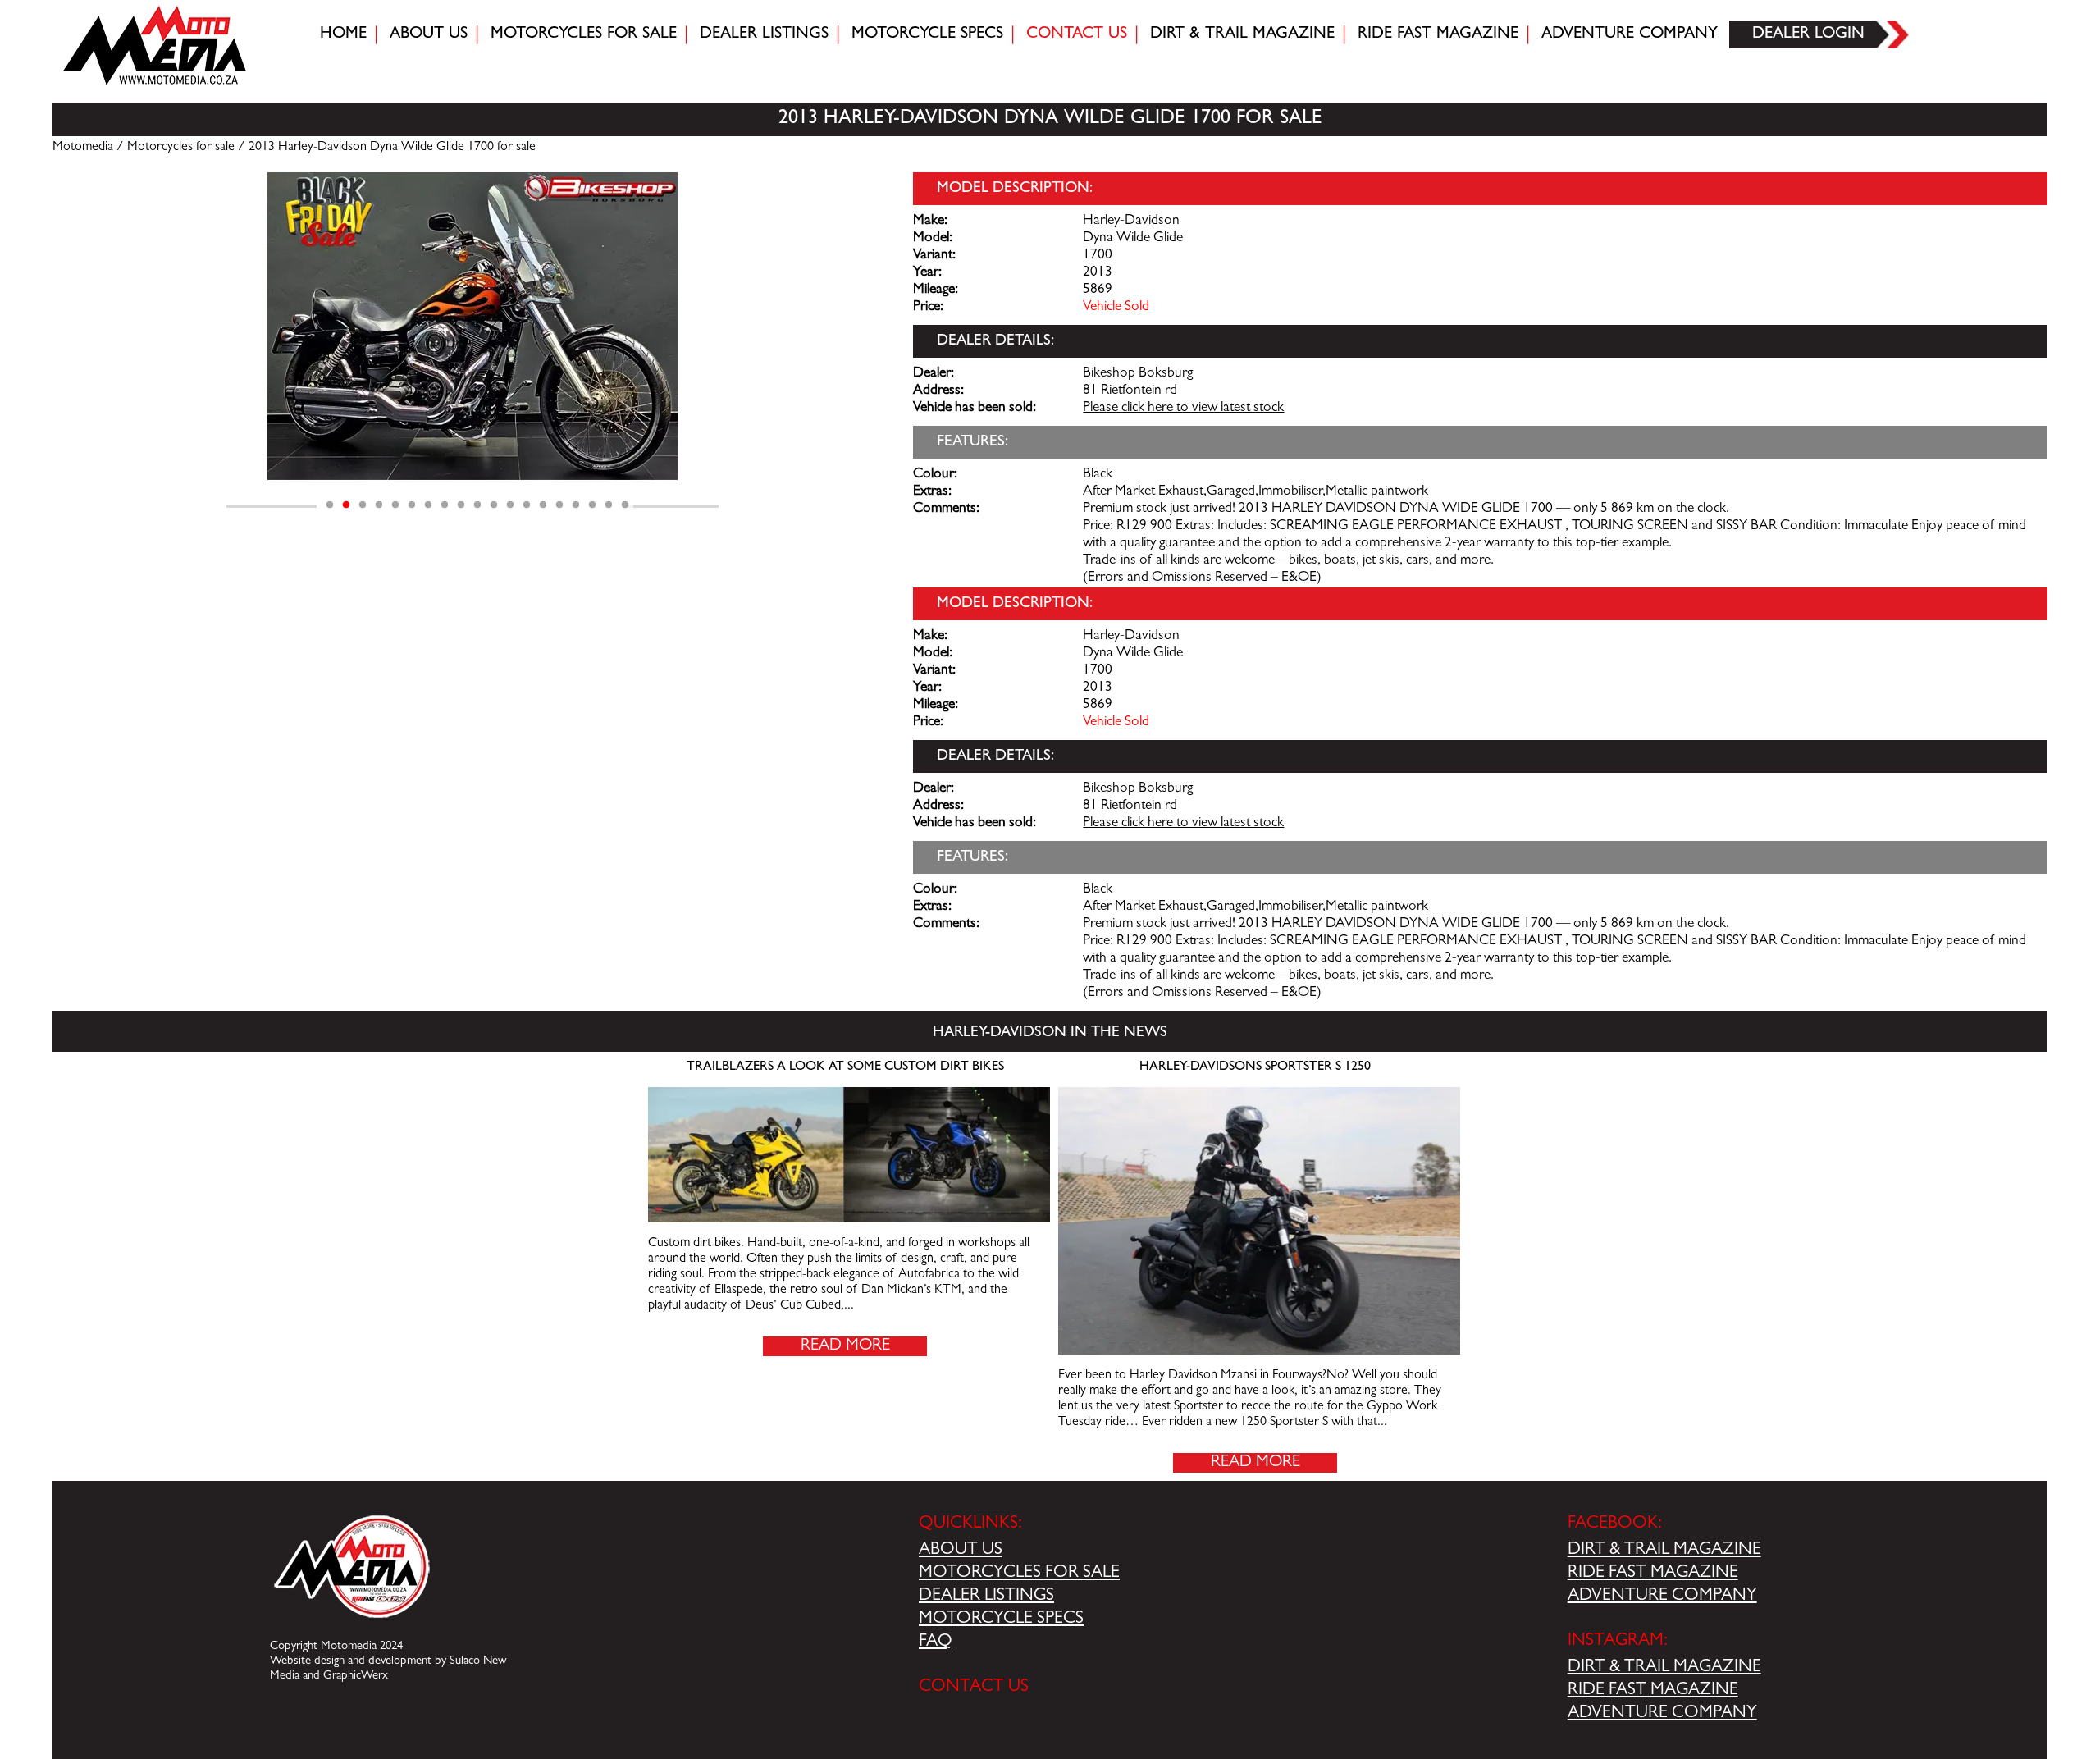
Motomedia (83, 148)
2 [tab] (346, 505)
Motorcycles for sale (584, 34)
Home (343, 34)
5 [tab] (395, 505)
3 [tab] (363, 505)
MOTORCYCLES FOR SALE (1019, 1574)
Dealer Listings (764, 34)
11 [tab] (494, 505)
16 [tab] (576, 505)
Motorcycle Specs (927, 34)
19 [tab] (625, 505)
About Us (429, 34)
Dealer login (1808, 34)
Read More (845, 1346)
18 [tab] (609, 505)
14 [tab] (543, 505)
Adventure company (1630, 34)
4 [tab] (379, 505)
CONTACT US (974, 1688)
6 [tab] (412, 505)
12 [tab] (510, 505)
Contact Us (1077, 34)
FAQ (936, 1642)
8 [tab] (445, 505)
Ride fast (1438, 34)
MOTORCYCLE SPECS (1001, 1620)
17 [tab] (592, 505)
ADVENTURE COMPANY (1662, 1597)
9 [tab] (461, 505)
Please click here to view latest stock (1183, 409)
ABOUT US (961, 1551)
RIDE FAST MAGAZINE (1653, 1574)
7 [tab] (428, 505)
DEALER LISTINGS (986, 1597)
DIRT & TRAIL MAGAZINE (1664, 1551)
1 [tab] (330, 505)
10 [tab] (477, 505)
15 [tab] (559, 505)
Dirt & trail (1242, 34)
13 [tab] (527, 505)
